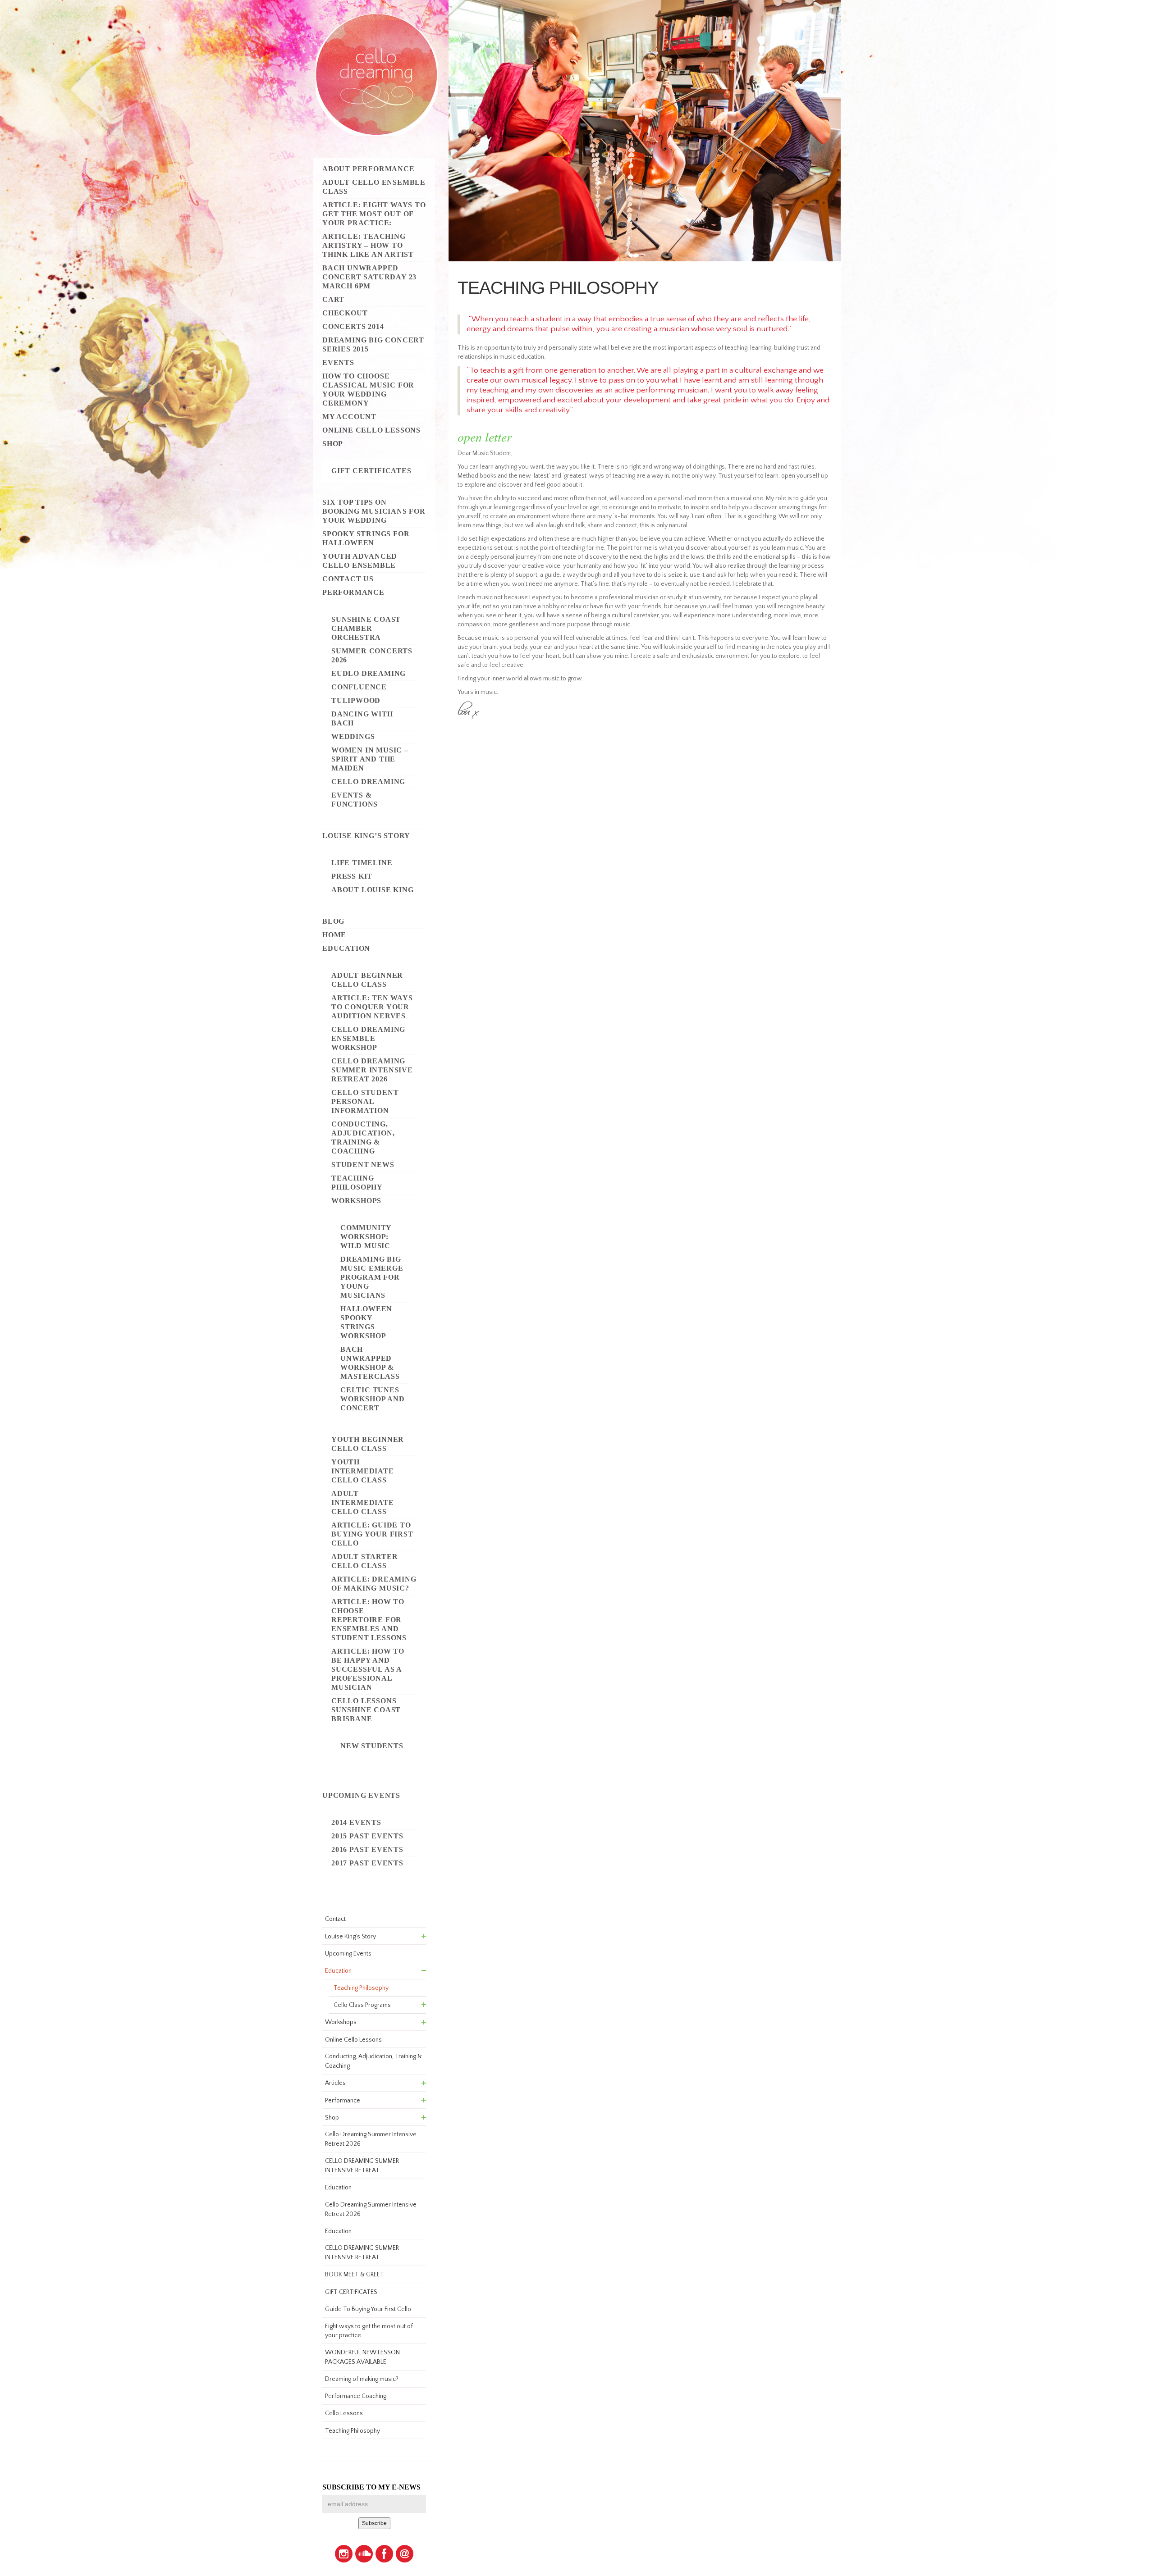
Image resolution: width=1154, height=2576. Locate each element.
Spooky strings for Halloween (366, 538)
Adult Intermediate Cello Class (363, 1502)
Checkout (345, 313)
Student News (363, 1165)
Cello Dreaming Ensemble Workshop (368, 1038)
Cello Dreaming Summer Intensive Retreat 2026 (372, 1070)
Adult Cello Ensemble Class (374, 187)
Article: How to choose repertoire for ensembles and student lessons (369, 1620)
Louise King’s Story (366, 836)
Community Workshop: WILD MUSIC (366, 1237)
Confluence (359, 687)
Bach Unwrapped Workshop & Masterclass (370, 1363)
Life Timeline (362, 863)
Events (338, 362)
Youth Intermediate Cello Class (363, 1471)
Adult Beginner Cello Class (367, 980)
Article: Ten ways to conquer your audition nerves (372, 1007)
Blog (333, 921)
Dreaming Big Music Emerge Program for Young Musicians (372, 1277)
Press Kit (352, 876)
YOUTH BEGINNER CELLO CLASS (368, 1444)
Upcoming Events (361, 1795)
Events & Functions (355, 800)
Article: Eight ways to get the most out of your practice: (374, 214)
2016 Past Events (367, 1849)
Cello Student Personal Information (365, 1101)
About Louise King (373, 890)
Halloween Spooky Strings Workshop (366, 1322)
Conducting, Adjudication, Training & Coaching (363, 1138)
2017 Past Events (367, 1863)
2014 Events (356, 1822)
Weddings (353, 736)
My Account (349, 417)
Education (346, 948)
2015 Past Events (367, 1836)
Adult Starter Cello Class (364, 1561)
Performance (353, 592)
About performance (369, 169)
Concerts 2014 (353, 326)
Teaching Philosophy (357, 1183)
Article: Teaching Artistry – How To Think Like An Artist (368, 245)
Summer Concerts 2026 (372, 655)
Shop (333, 444)
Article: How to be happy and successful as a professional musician (368, 1669)
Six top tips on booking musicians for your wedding (374, 511)
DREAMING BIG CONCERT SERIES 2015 (373, 344)
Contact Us (348, 579)
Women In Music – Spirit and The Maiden (370, 759)
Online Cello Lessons (371, 430)
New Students (372, 1746)
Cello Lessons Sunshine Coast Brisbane (366, 1710)
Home (334, 935)
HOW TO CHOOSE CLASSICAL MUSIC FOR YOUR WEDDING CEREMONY (368, 390)
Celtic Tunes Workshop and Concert (373, 1399)
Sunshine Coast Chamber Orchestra (366, 628)
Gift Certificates (371, 471)
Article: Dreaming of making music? (374, 1584)
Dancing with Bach (362, 718)
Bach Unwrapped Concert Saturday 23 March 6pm (369, 277)
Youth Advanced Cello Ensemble (360, 561)
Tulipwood (356, 700)
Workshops (356, 1201)
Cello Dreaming (368, 782)
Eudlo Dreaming (369, 673)
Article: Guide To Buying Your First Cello (372, 1534)
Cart (333, 299)
